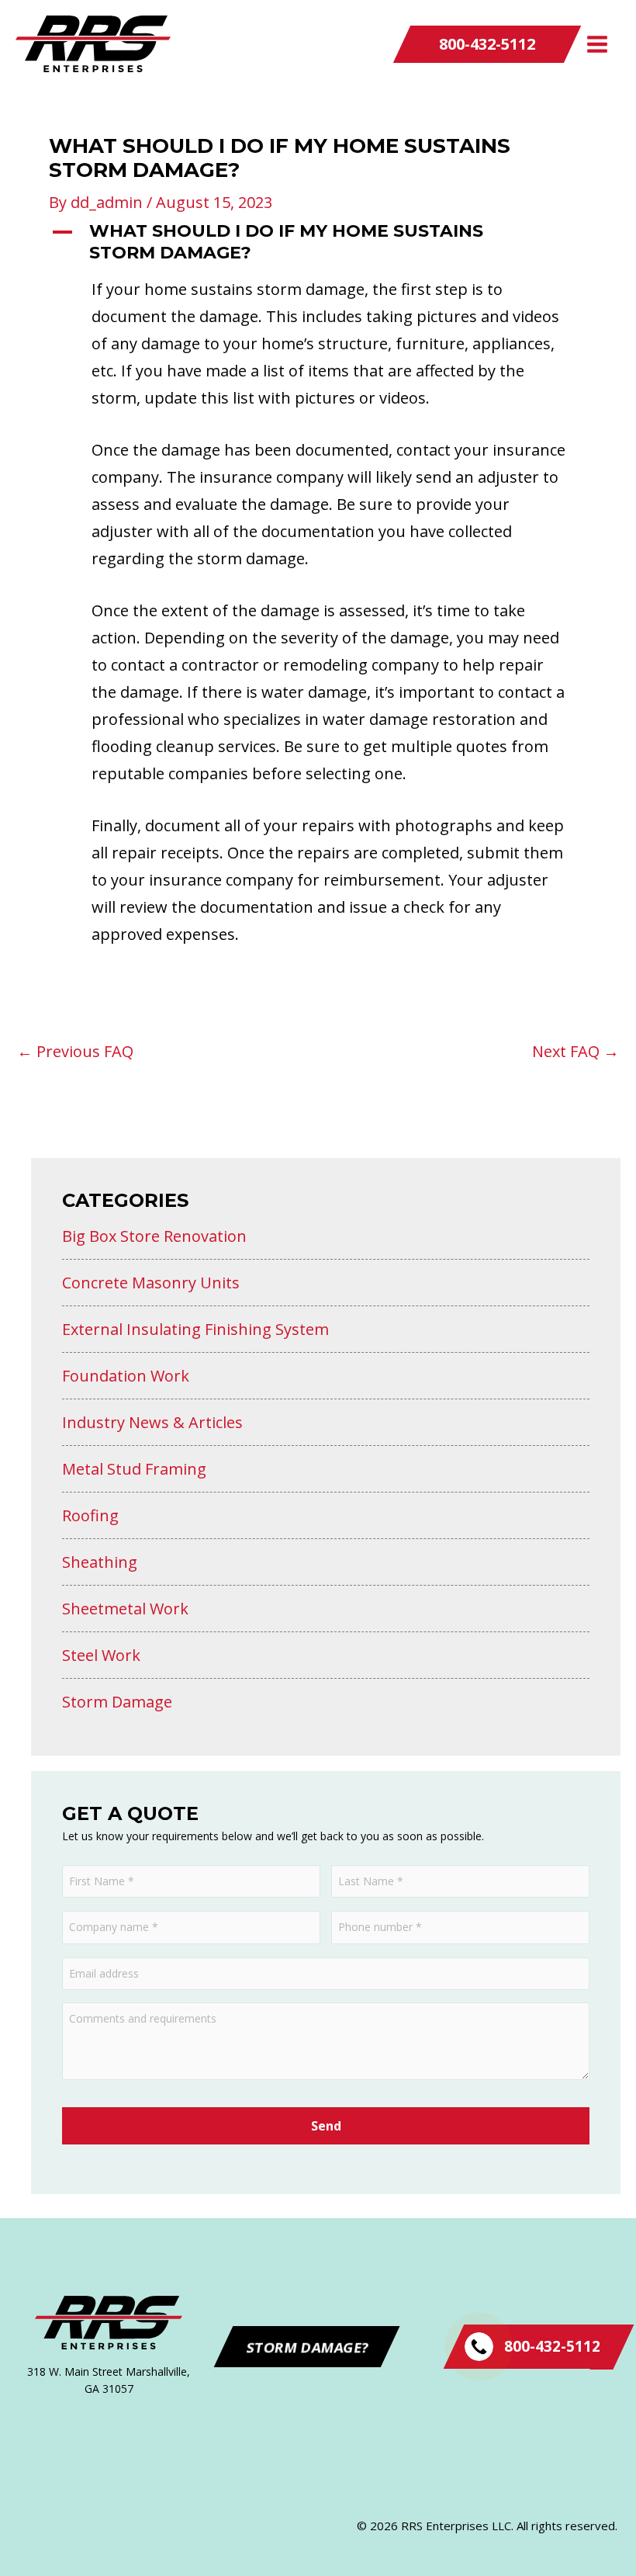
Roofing (90, 1515)
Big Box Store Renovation (154, 1236)
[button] (487, 44)
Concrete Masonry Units (151, 1283)
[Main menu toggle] (597, 44)
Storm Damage (117, 1702)
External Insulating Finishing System (195, 1329)
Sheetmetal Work (125, 1609)
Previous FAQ (75, 1052)
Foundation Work (126, 1376)
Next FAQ (576, 1052)
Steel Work (101, 1655)
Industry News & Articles (152, 1422)
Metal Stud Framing (134, 1469)
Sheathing (100, 1562)
